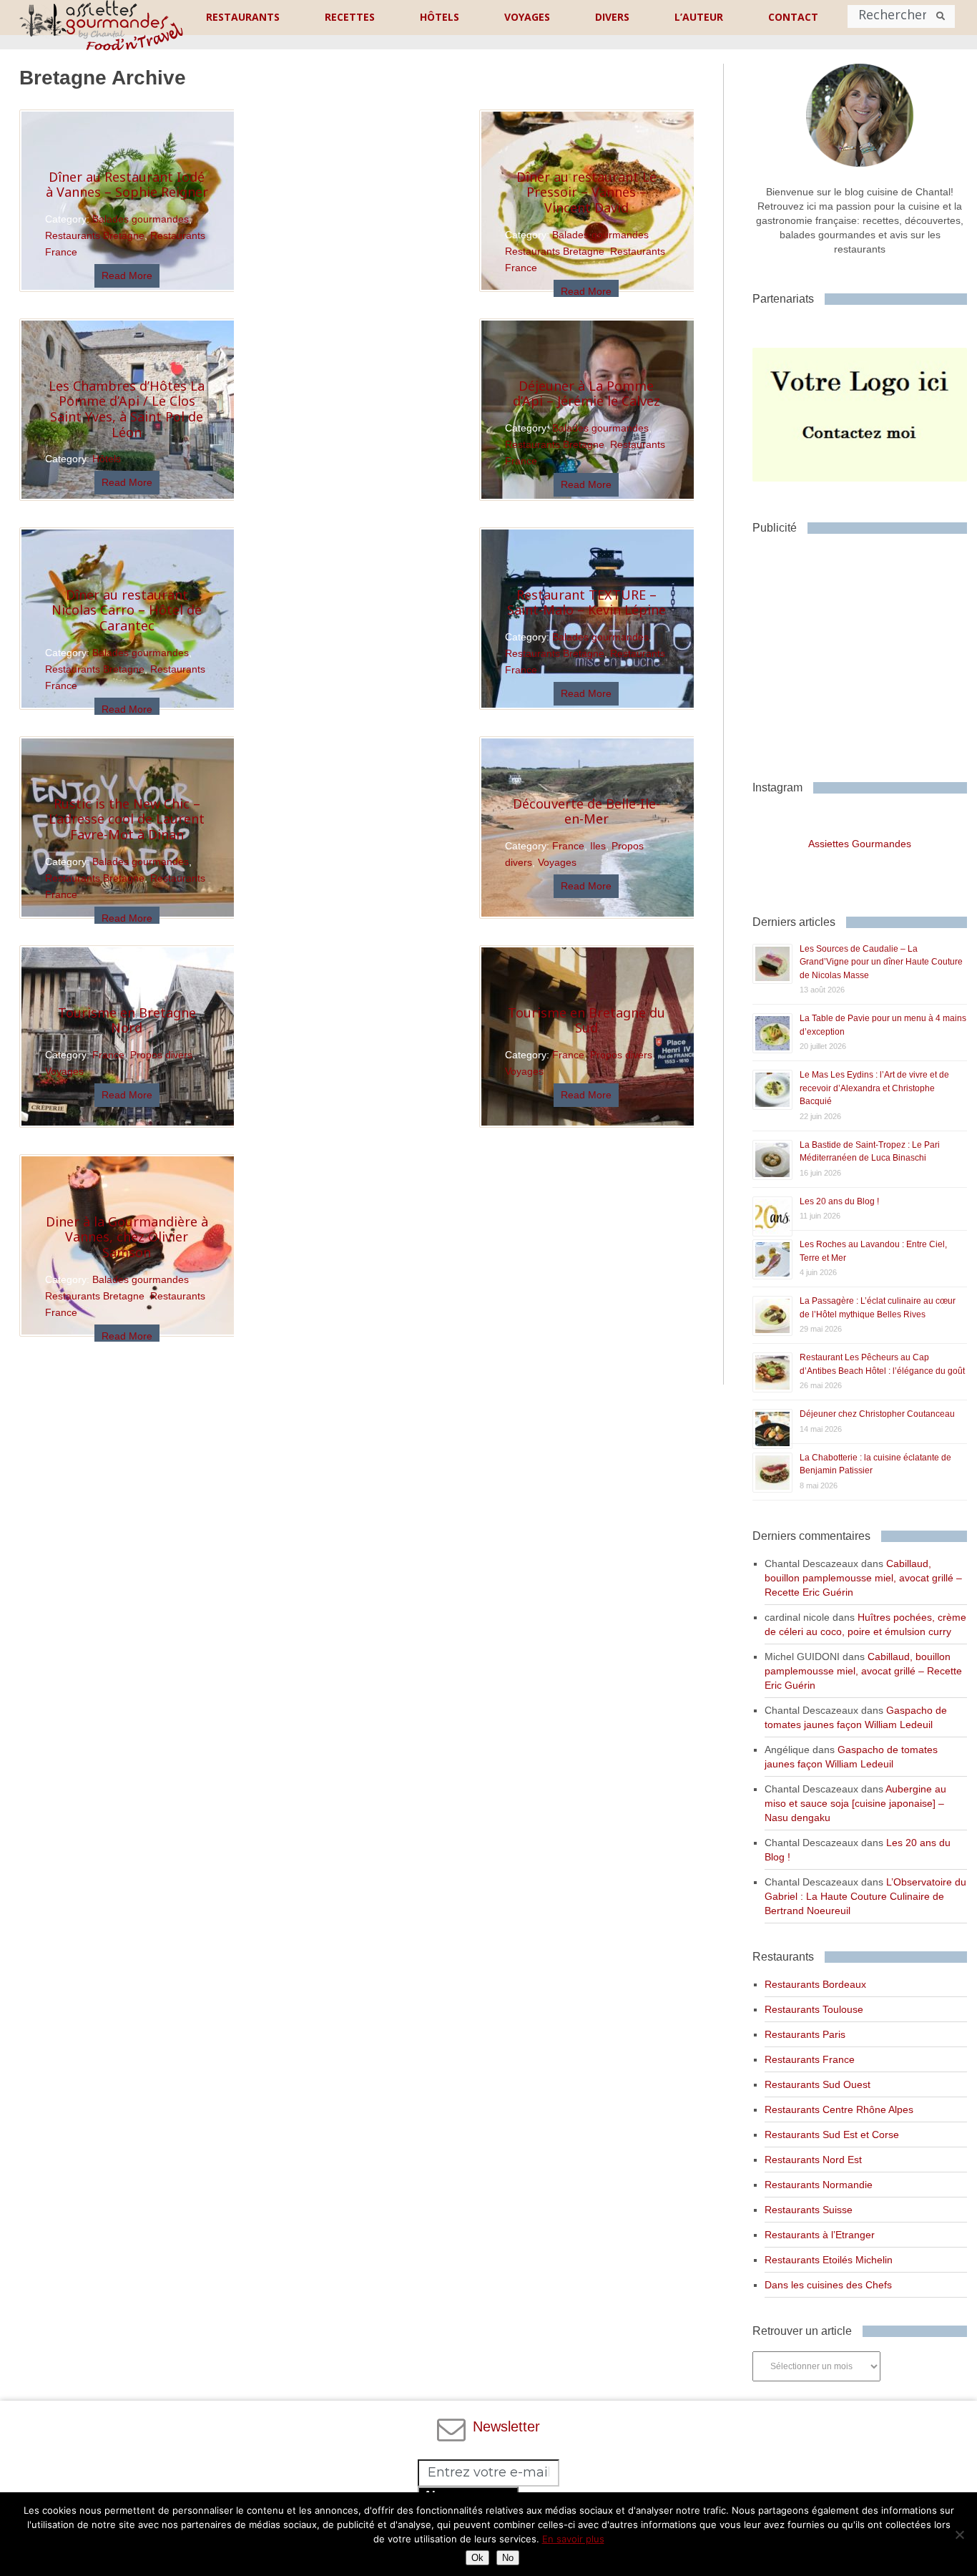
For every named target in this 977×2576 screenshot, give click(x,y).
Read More (127, 275)
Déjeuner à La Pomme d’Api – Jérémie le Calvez (586, 394)
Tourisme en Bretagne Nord (127, 1020)
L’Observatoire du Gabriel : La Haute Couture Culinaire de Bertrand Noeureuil (865, 1896)
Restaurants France (810, 2059)
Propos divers (161, 1055)
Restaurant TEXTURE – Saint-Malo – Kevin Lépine (586, 602)
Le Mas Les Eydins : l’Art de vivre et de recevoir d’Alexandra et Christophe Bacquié (874, 1088)
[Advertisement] (864, 652)
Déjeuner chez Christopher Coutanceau (877, 1414)
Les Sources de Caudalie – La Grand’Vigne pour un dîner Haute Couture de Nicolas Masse (881, 962)
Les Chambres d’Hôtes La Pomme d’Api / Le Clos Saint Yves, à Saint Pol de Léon (127, 409)
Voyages (557, 862)
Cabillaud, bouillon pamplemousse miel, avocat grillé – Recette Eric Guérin (863, 1578)
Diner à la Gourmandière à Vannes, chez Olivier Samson (127, 1237)
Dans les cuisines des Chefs (828, 2285)
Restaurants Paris (805, 2034)
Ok (477, 2558)
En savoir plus (573, 2539)
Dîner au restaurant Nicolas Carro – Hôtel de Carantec (127, 610)
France (568, 846)
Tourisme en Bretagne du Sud (586, 1020)
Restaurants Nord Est (813, 2160)
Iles (598, 846)
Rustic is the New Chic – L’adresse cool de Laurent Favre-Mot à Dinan (127, 819)
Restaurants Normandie (819, 2185)
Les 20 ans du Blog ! (839, 1201)
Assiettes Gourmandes (860, 844)
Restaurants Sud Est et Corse (832, 2135)
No (508, 2558)
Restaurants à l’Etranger (820, 2235)
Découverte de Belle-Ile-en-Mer (586, 811)
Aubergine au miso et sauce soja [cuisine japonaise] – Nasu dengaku (855, 1803)
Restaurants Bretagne (95, 235)
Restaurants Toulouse (814, 2009)
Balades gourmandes (141, 219)
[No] (959, 2534)
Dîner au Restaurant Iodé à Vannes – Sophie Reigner (127, 185)
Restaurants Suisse (809, 2210)
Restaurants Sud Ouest (818, 2084)
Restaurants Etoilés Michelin (829, 2260)
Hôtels (107, 459)
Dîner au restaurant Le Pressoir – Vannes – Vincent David (586, 192)
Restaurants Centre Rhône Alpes (839, 2109)
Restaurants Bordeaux (815, 1984)
